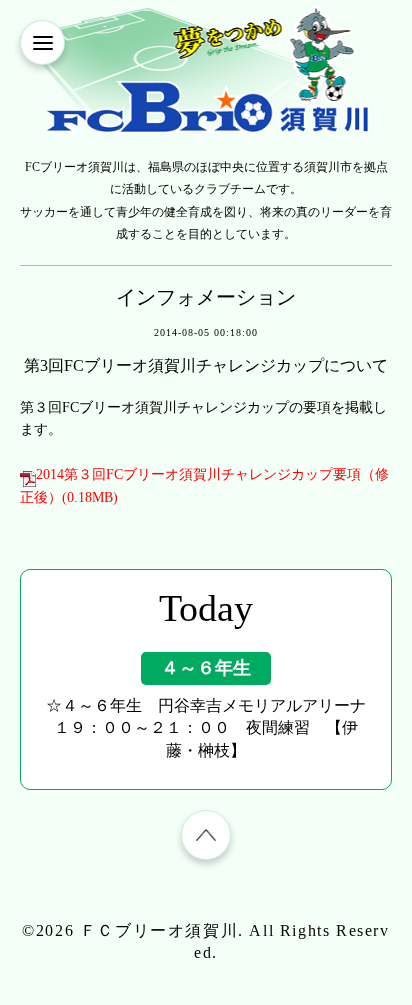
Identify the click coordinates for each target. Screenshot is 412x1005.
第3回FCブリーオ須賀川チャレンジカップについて (206, 365)
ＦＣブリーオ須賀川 (159, 930)
